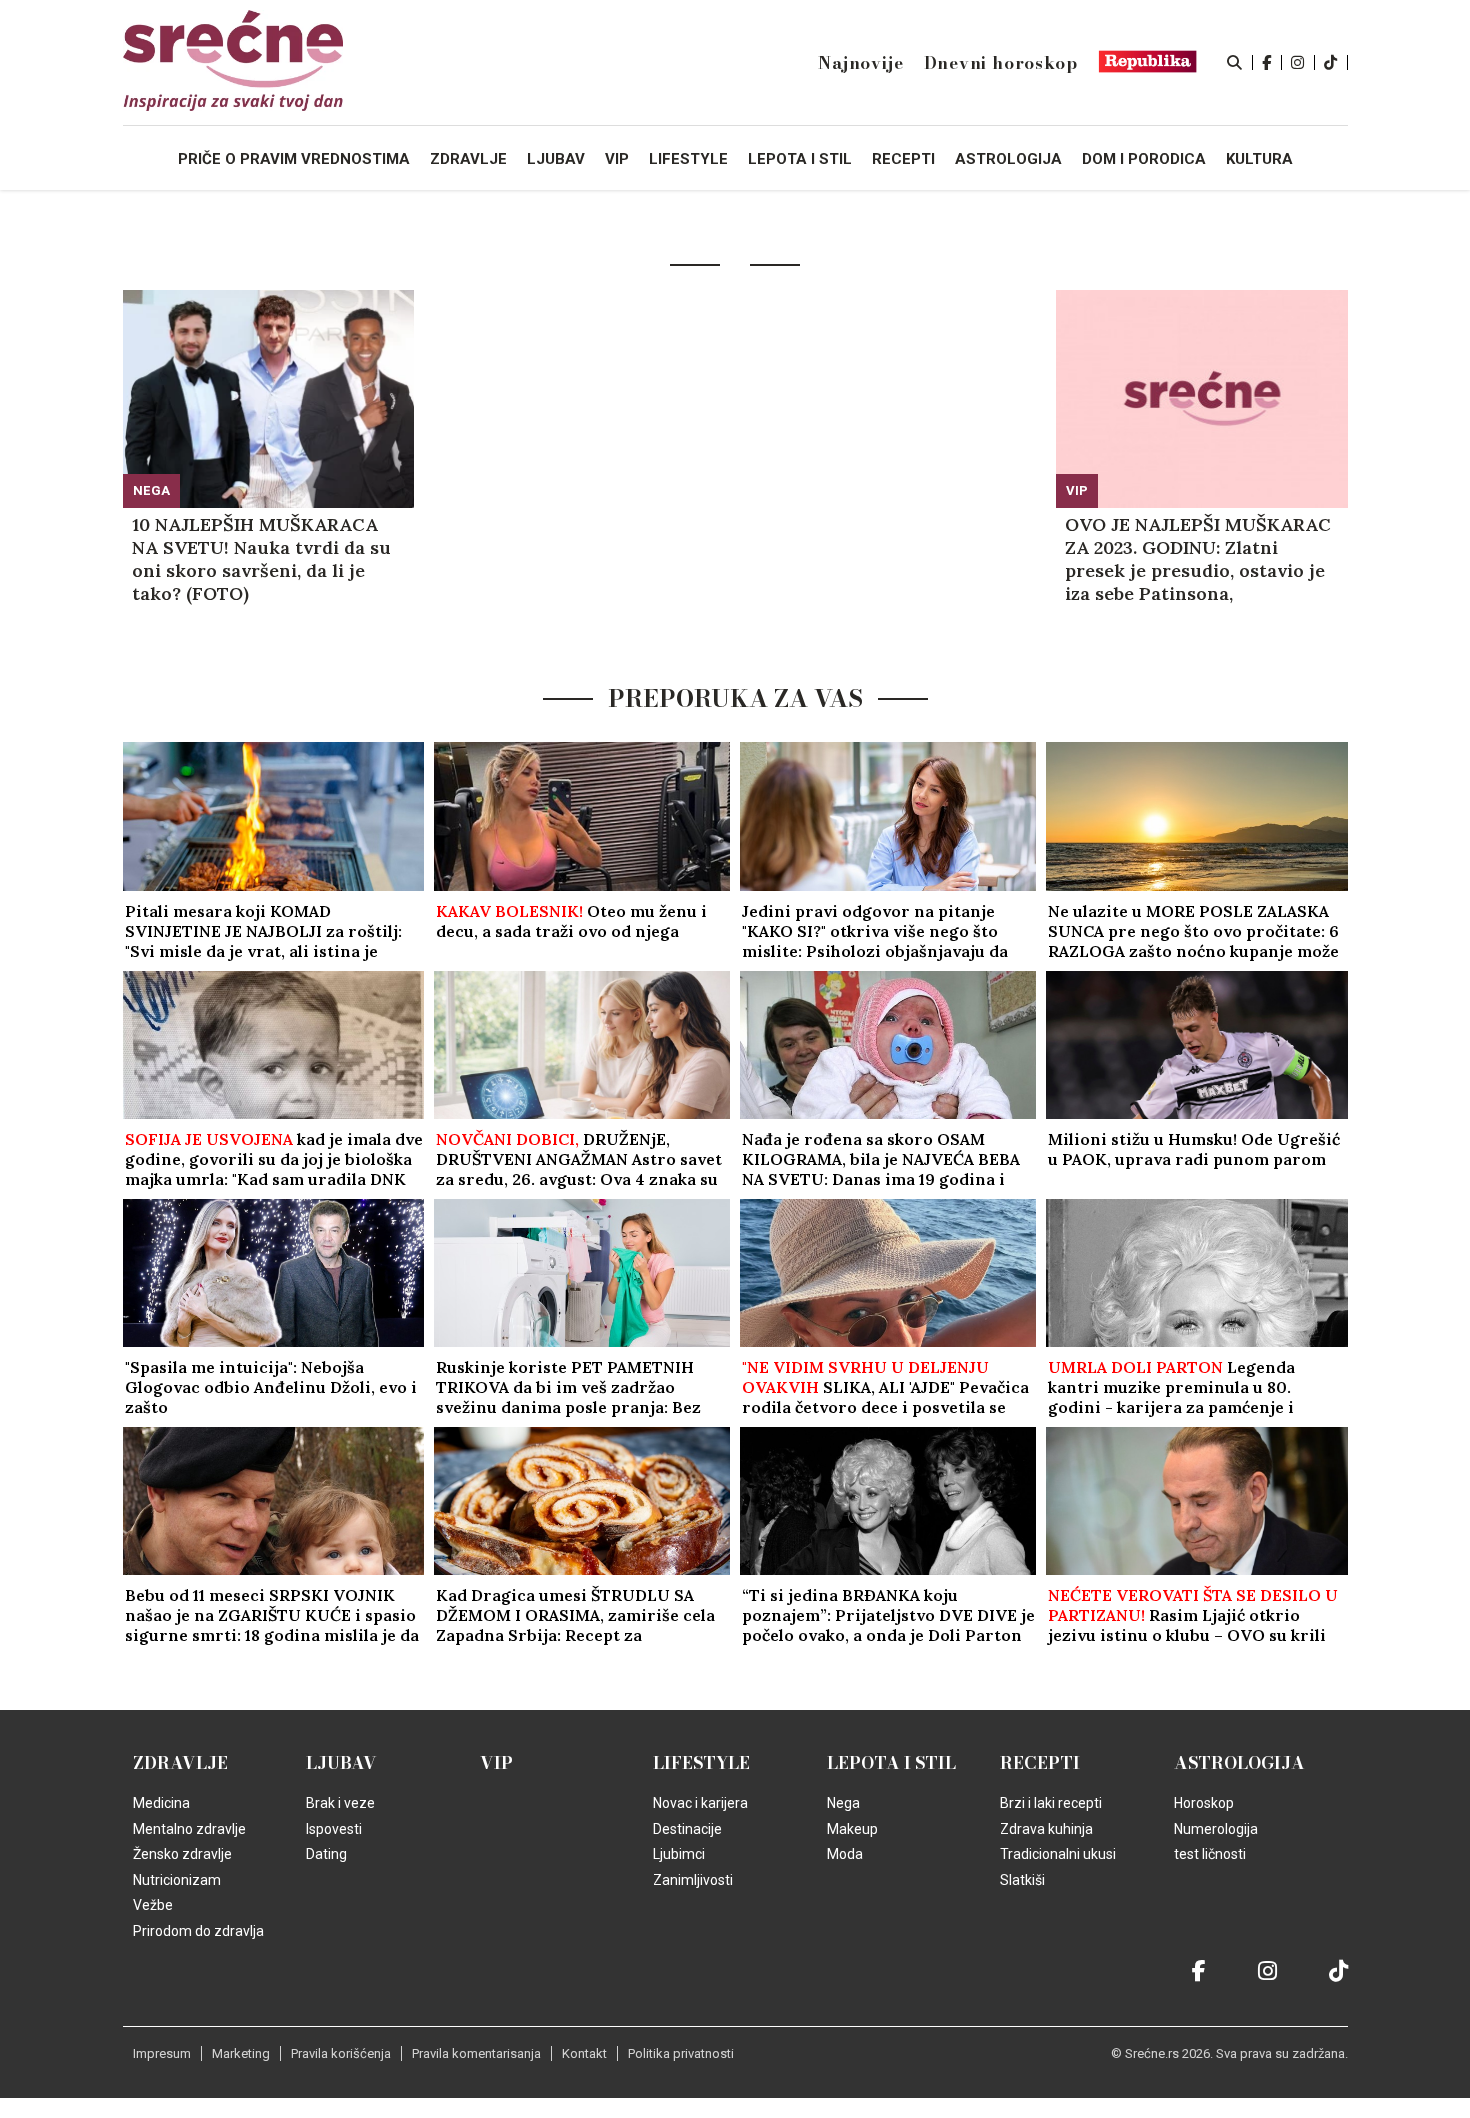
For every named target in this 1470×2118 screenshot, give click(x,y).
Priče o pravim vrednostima (294, 159)
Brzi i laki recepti (1051, 1803)
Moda (845, 1854)
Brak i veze (340, 1803)
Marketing (241, 2053)
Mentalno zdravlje (189, 1829)
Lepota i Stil (891, 1763)
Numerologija (1216, 1829)
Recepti (1040, 1763)
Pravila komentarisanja (476, 2053)
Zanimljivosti (693, 1880)
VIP (1077, 490)
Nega (151, 490)
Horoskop (1204, 1803)
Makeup (852, 1829)
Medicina (161, 1803)
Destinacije (687, 1829)
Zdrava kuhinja (1046, 1829)
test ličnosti (1210, 1854)
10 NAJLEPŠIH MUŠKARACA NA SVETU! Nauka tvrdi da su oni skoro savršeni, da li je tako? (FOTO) (261, 559)
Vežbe (153, 1905)
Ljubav (341, 1763)
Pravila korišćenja (341, 2053)
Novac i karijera (700, 1803)
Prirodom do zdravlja (198, 1931)
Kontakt (584, 2053)
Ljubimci (679, 1854)
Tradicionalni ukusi (1058, 1854)
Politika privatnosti (681, 2053)
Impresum (162, 2053)
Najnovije (860, 63)
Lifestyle (701, 1763)
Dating (326, 1854)
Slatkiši (1022, 1880)
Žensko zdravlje (182, 1854)
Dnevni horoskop (1001, 63)
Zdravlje (180, 1763)
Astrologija (1239, 1763)
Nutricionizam (177, 1880)
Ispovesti (334, 1829)
